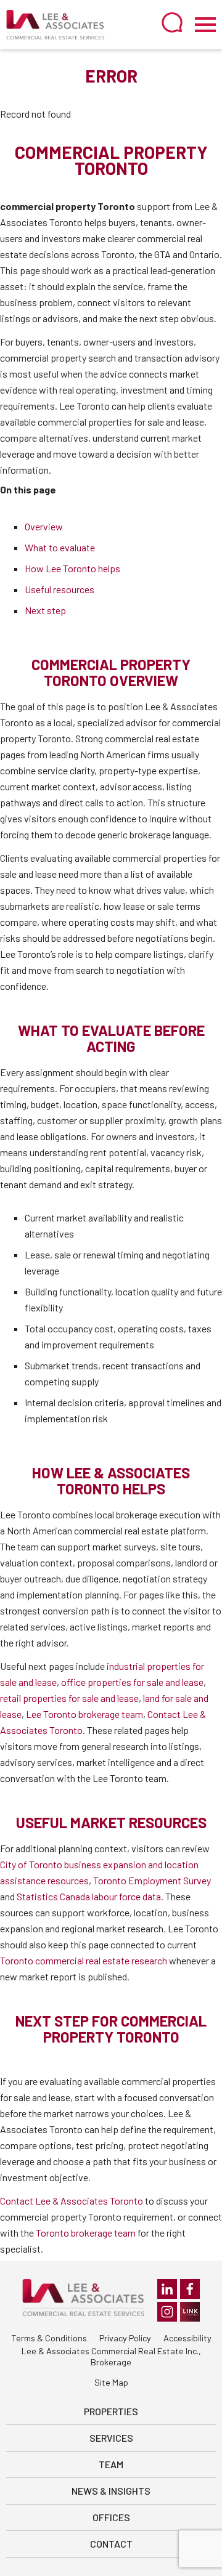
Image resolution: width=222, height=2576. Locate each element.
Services (111, 2438)
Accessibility (187, 2338)
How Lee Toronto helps (72, 568)
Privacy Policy (125, 2338)
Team (111, 2464)
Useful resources (60, 589)
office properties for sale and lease (132, 1682)
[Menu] (205, 25)
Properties (111, 2411)
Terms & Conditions (49, 2338)
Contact (111, 2544)
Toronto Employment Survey (152, 1880)
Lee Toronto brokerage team (84, 1714)
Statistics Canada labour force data (89, 1896)
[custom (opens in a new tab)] (190, 2312)
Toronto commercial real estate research (84, 1960)
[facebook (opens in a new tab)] (190, 2289)
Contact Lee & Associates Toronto (72, 2201)
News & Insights (111, 2491)
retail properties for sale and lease (69, 1698)
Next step (45, 610)
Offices (111, 2517)
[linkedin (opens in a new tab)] (167, 2289)
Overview (44, 526)
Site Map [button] (111, 2382)
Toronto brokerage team (86, 2233)
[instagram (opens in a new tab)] (167, 2312)
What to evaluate (60, 547)
